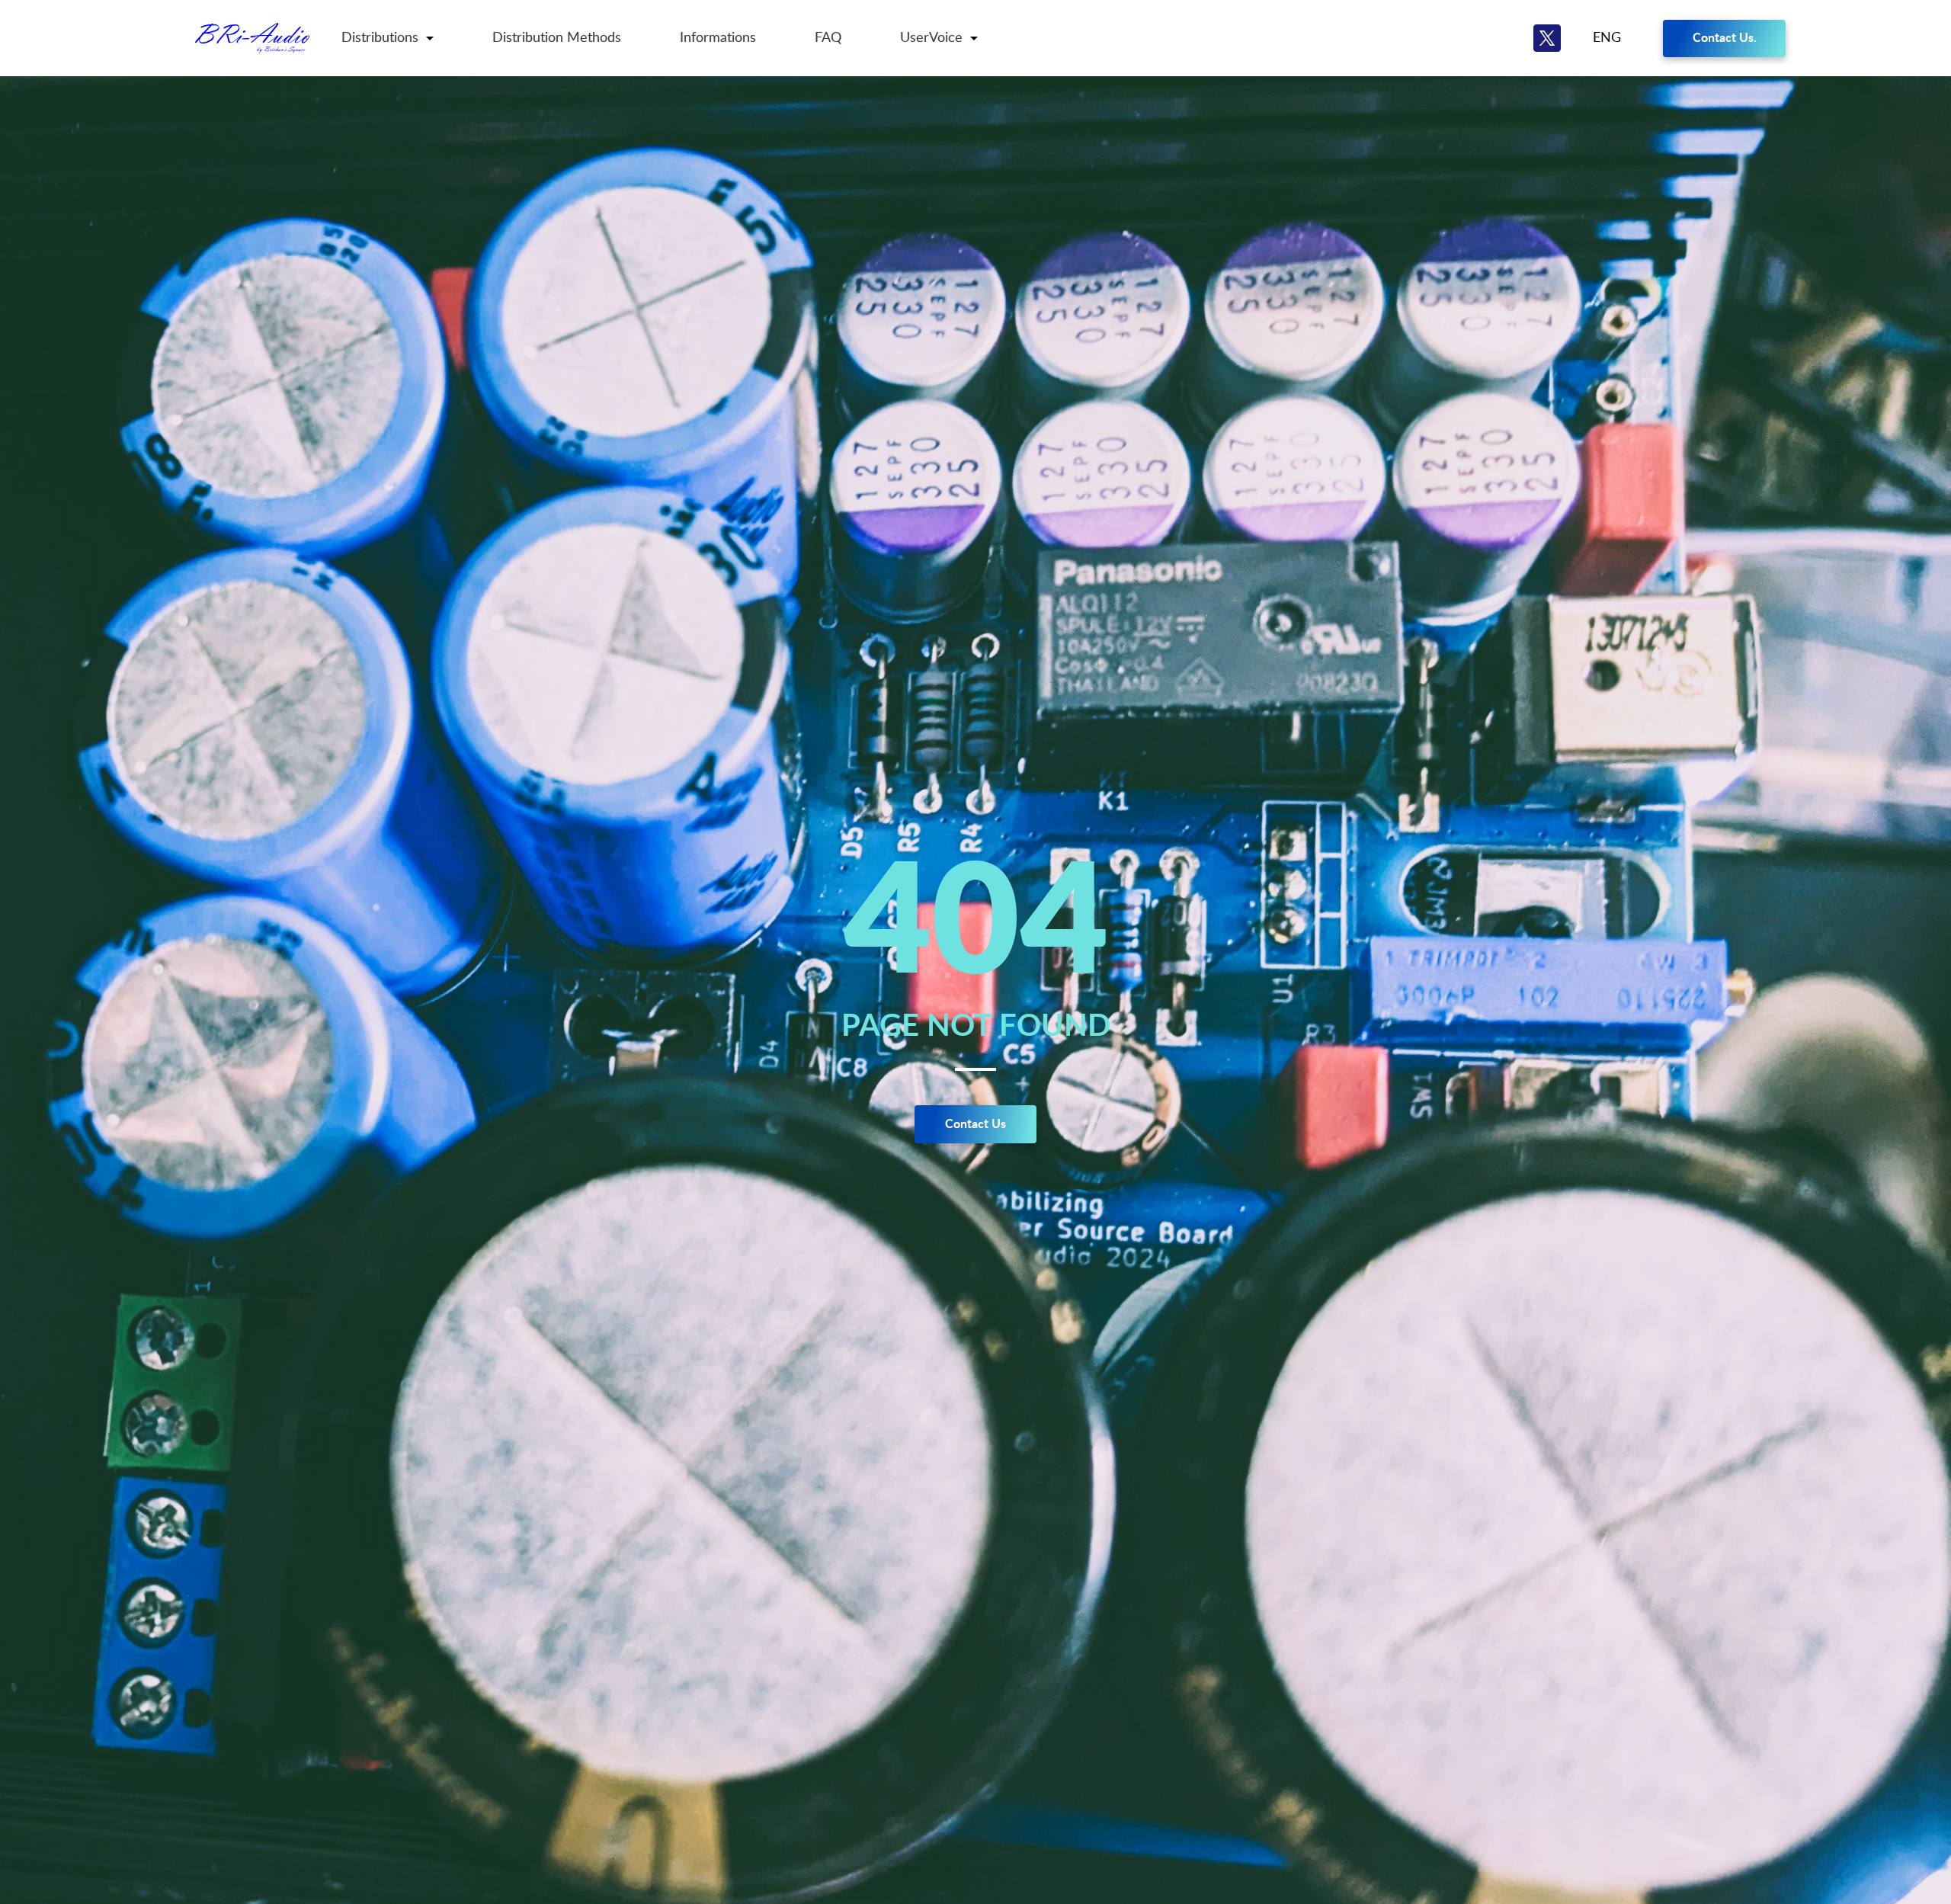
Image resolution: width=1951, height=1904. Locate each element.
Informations (718, 38)
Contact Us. (1725, 38)
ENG (1607, 38)
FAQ (828, 38)
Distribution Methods (557, 38)
